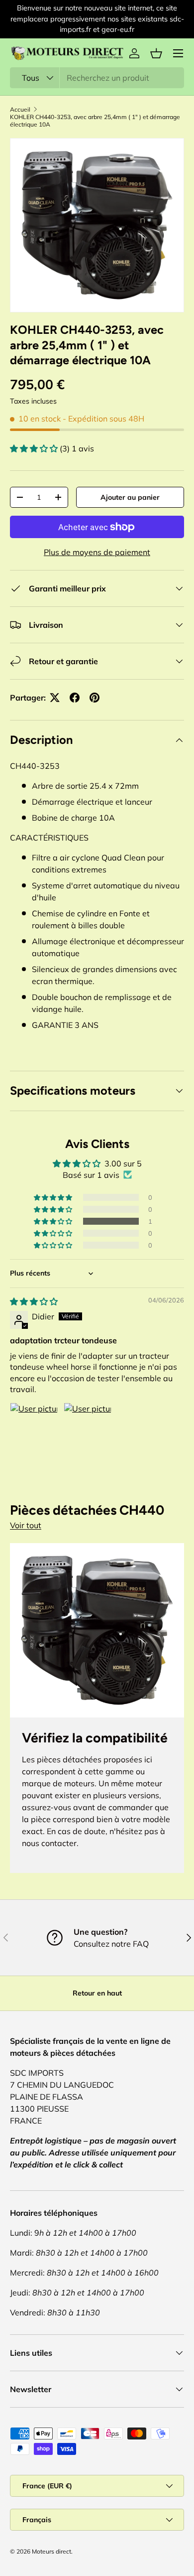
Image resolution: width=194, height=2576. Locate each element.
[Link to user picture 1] (34, 1427)
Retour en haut (97, 1993)
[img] (34, 1301)
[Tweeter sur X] (55, 698)
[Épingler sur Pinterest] (95, 698)
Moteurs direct (51, 2551)
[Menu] (178, 53)
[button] (156, 53)
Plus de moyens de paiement (97, 552)
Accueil (20, 109)
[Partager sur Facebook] (75, 698)
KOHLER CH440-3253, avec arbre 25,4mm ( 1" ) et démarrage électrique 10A (95, 121)
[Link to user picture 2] (88, 1427)
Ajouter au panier (130, 497)
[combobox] (97, 78)
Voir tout (26, 1525)
